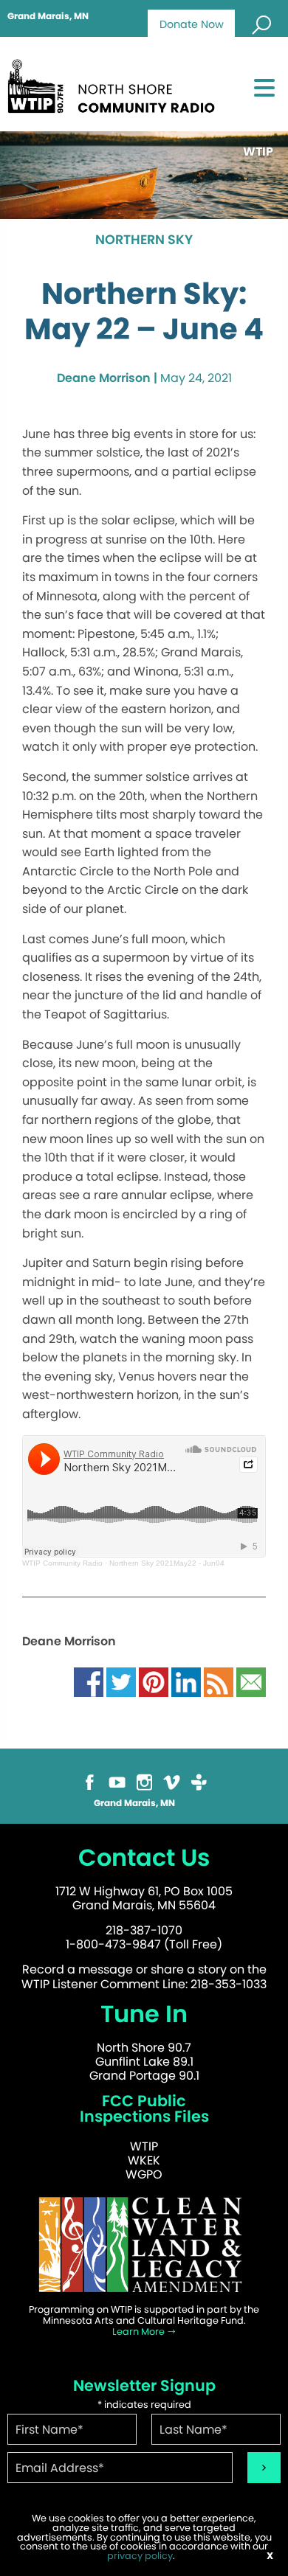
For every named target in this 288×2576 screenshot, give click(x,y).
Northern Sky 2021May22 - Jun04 (167, 1563)
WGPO (144, 2174)
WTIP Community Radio (62, 1563)
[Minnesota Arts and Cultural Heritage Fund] (144, 2244)
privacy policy (140, 2556)
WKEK (144, 2160)
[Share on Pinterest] (154, 1681)
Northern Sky (144, 240)
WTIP (144, 2146)
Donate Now (192, 24)
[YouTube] (117, 1781)
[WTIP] (116, 84)
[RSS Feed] (219, 1681)
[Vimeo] (172, 1781)
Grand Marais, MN (48, 16)
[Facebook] (90, 1781)
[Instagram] (144, 1781)
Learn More (140, 2332)
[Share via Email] (251, 1681)
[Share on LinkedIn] (186, 1681)
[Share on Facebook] (89, 1681)
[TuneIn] (199, 1781)
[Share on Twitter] (121, 1681)
